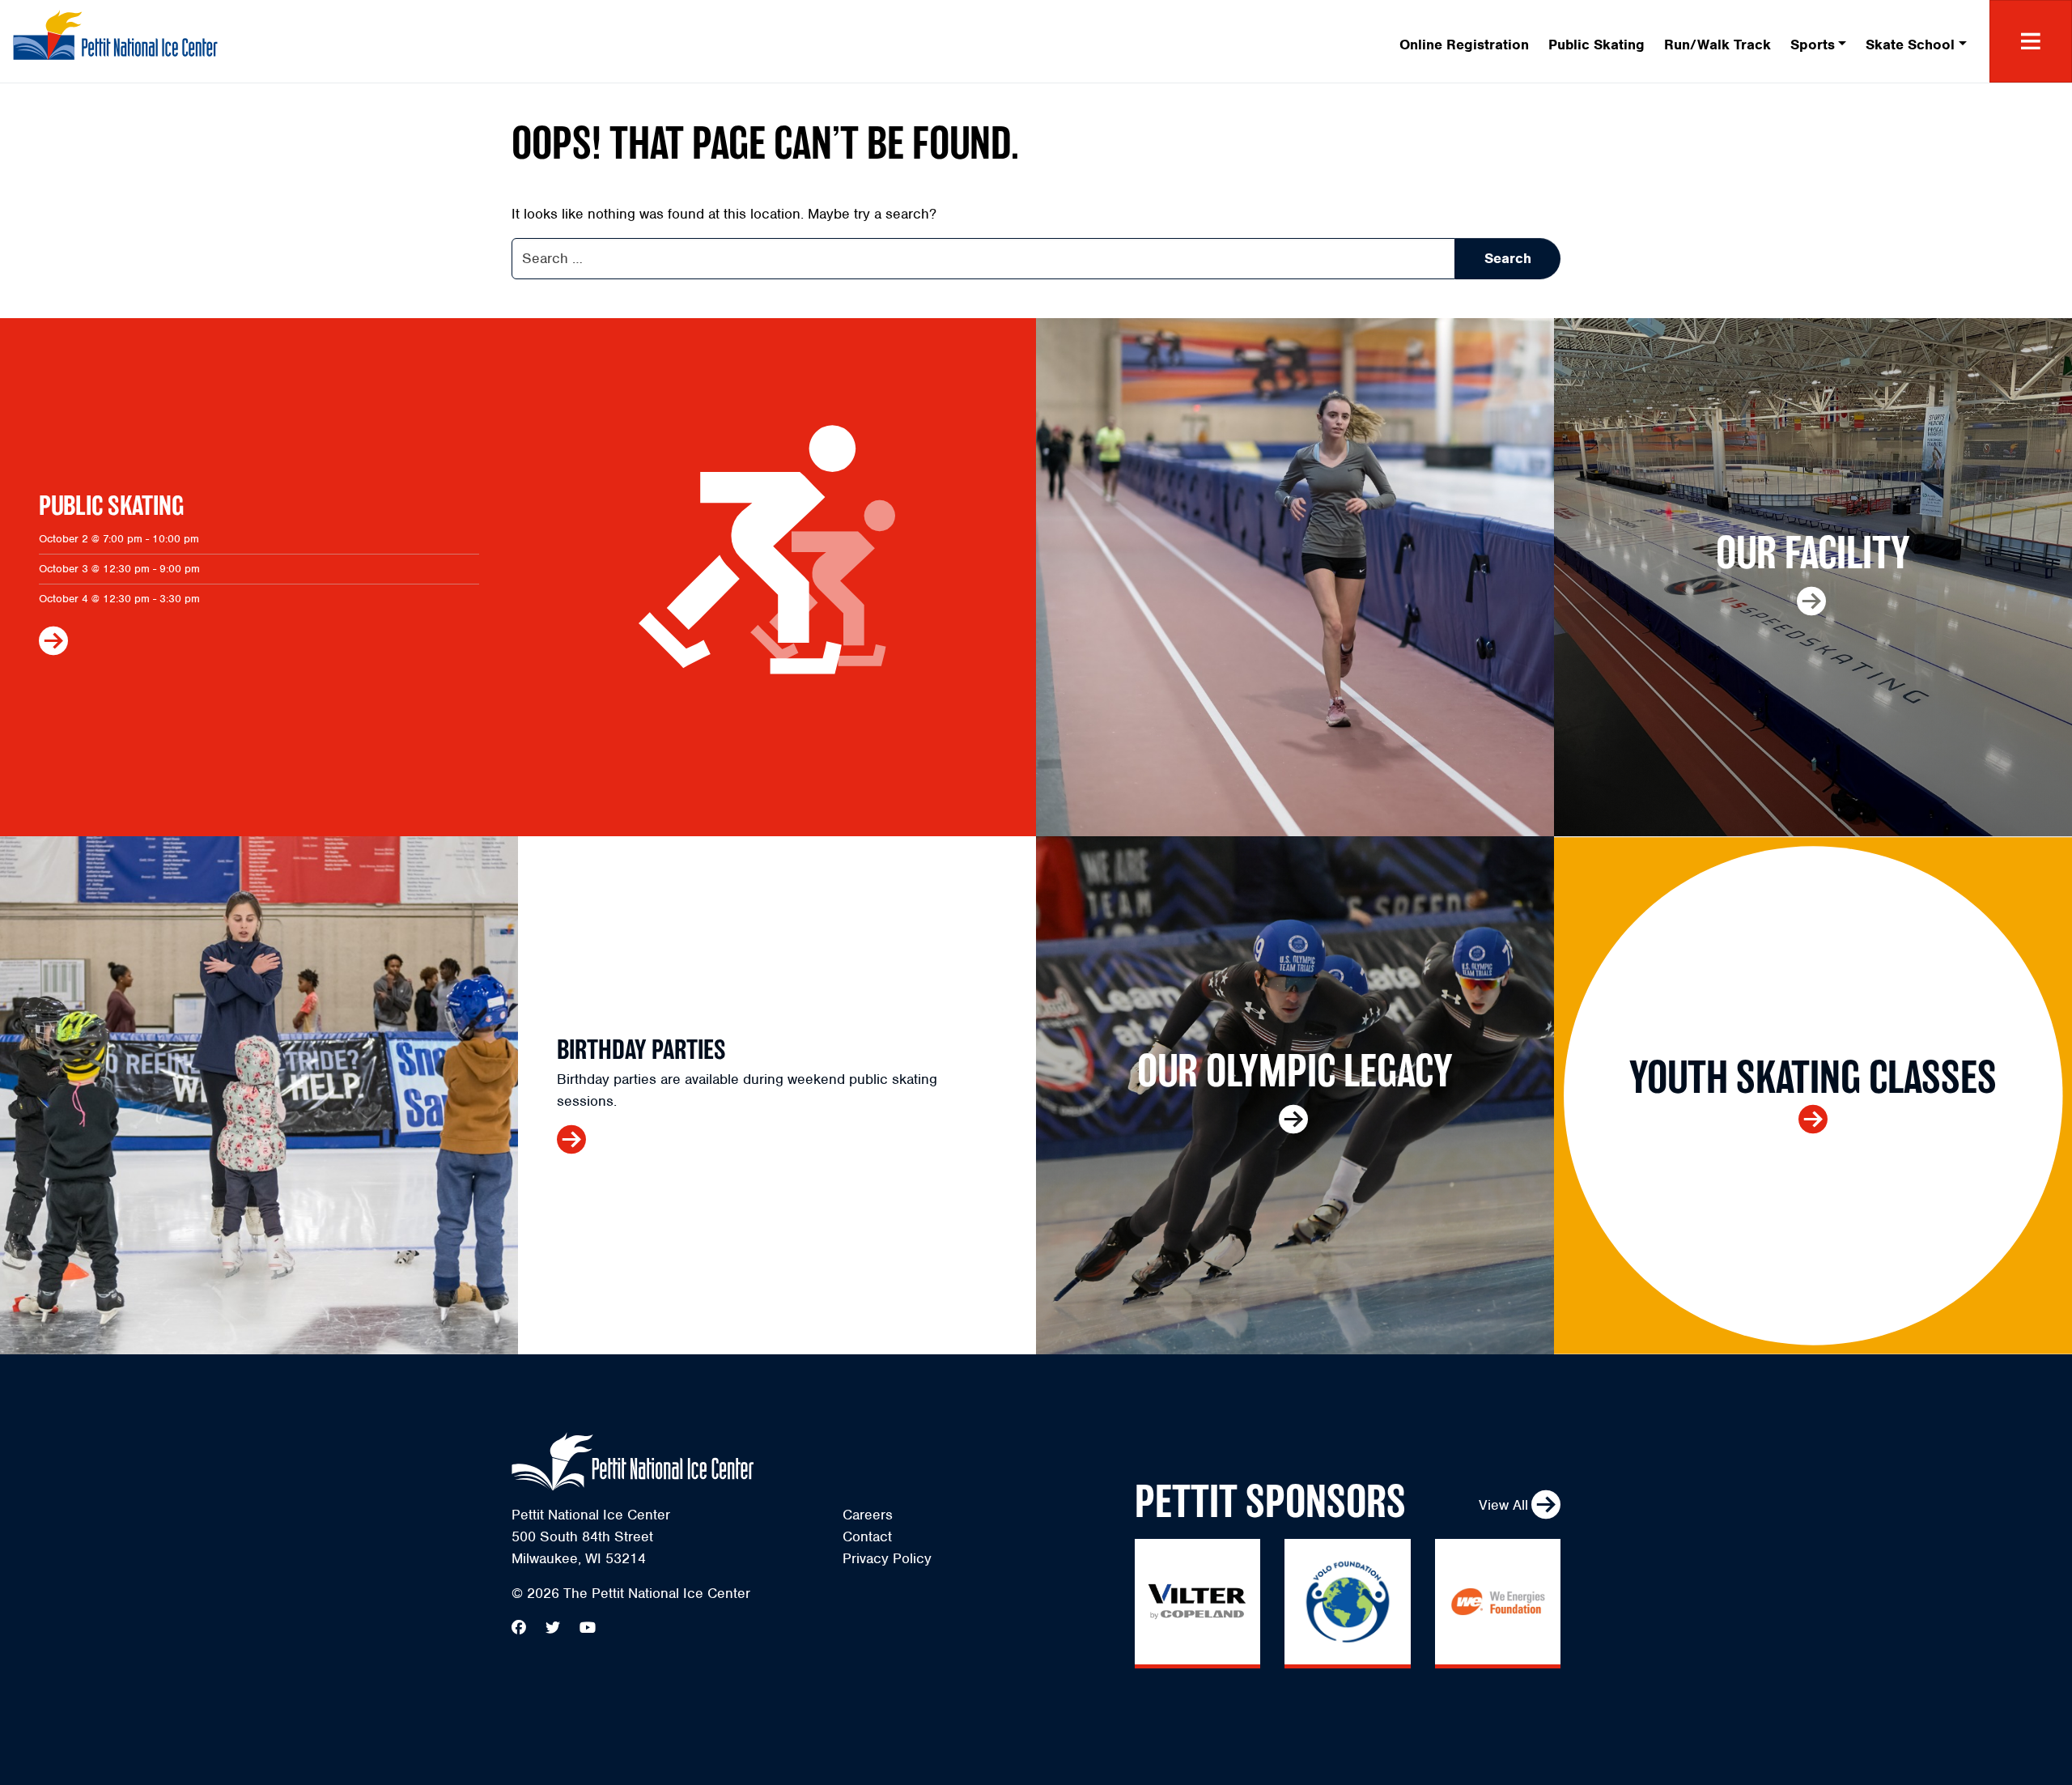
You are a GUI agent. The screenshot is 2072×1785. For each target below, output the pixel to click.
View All (1503, 1505)
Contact (867, 1536)
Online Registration (1464, 45)
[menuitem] (1464, 42)
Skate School (1910, 45)
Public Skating (1596, 45)
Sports (1813, 45)
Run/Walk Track (1717, 45)
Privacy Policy (887, 1558)
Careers (868, 1515)
